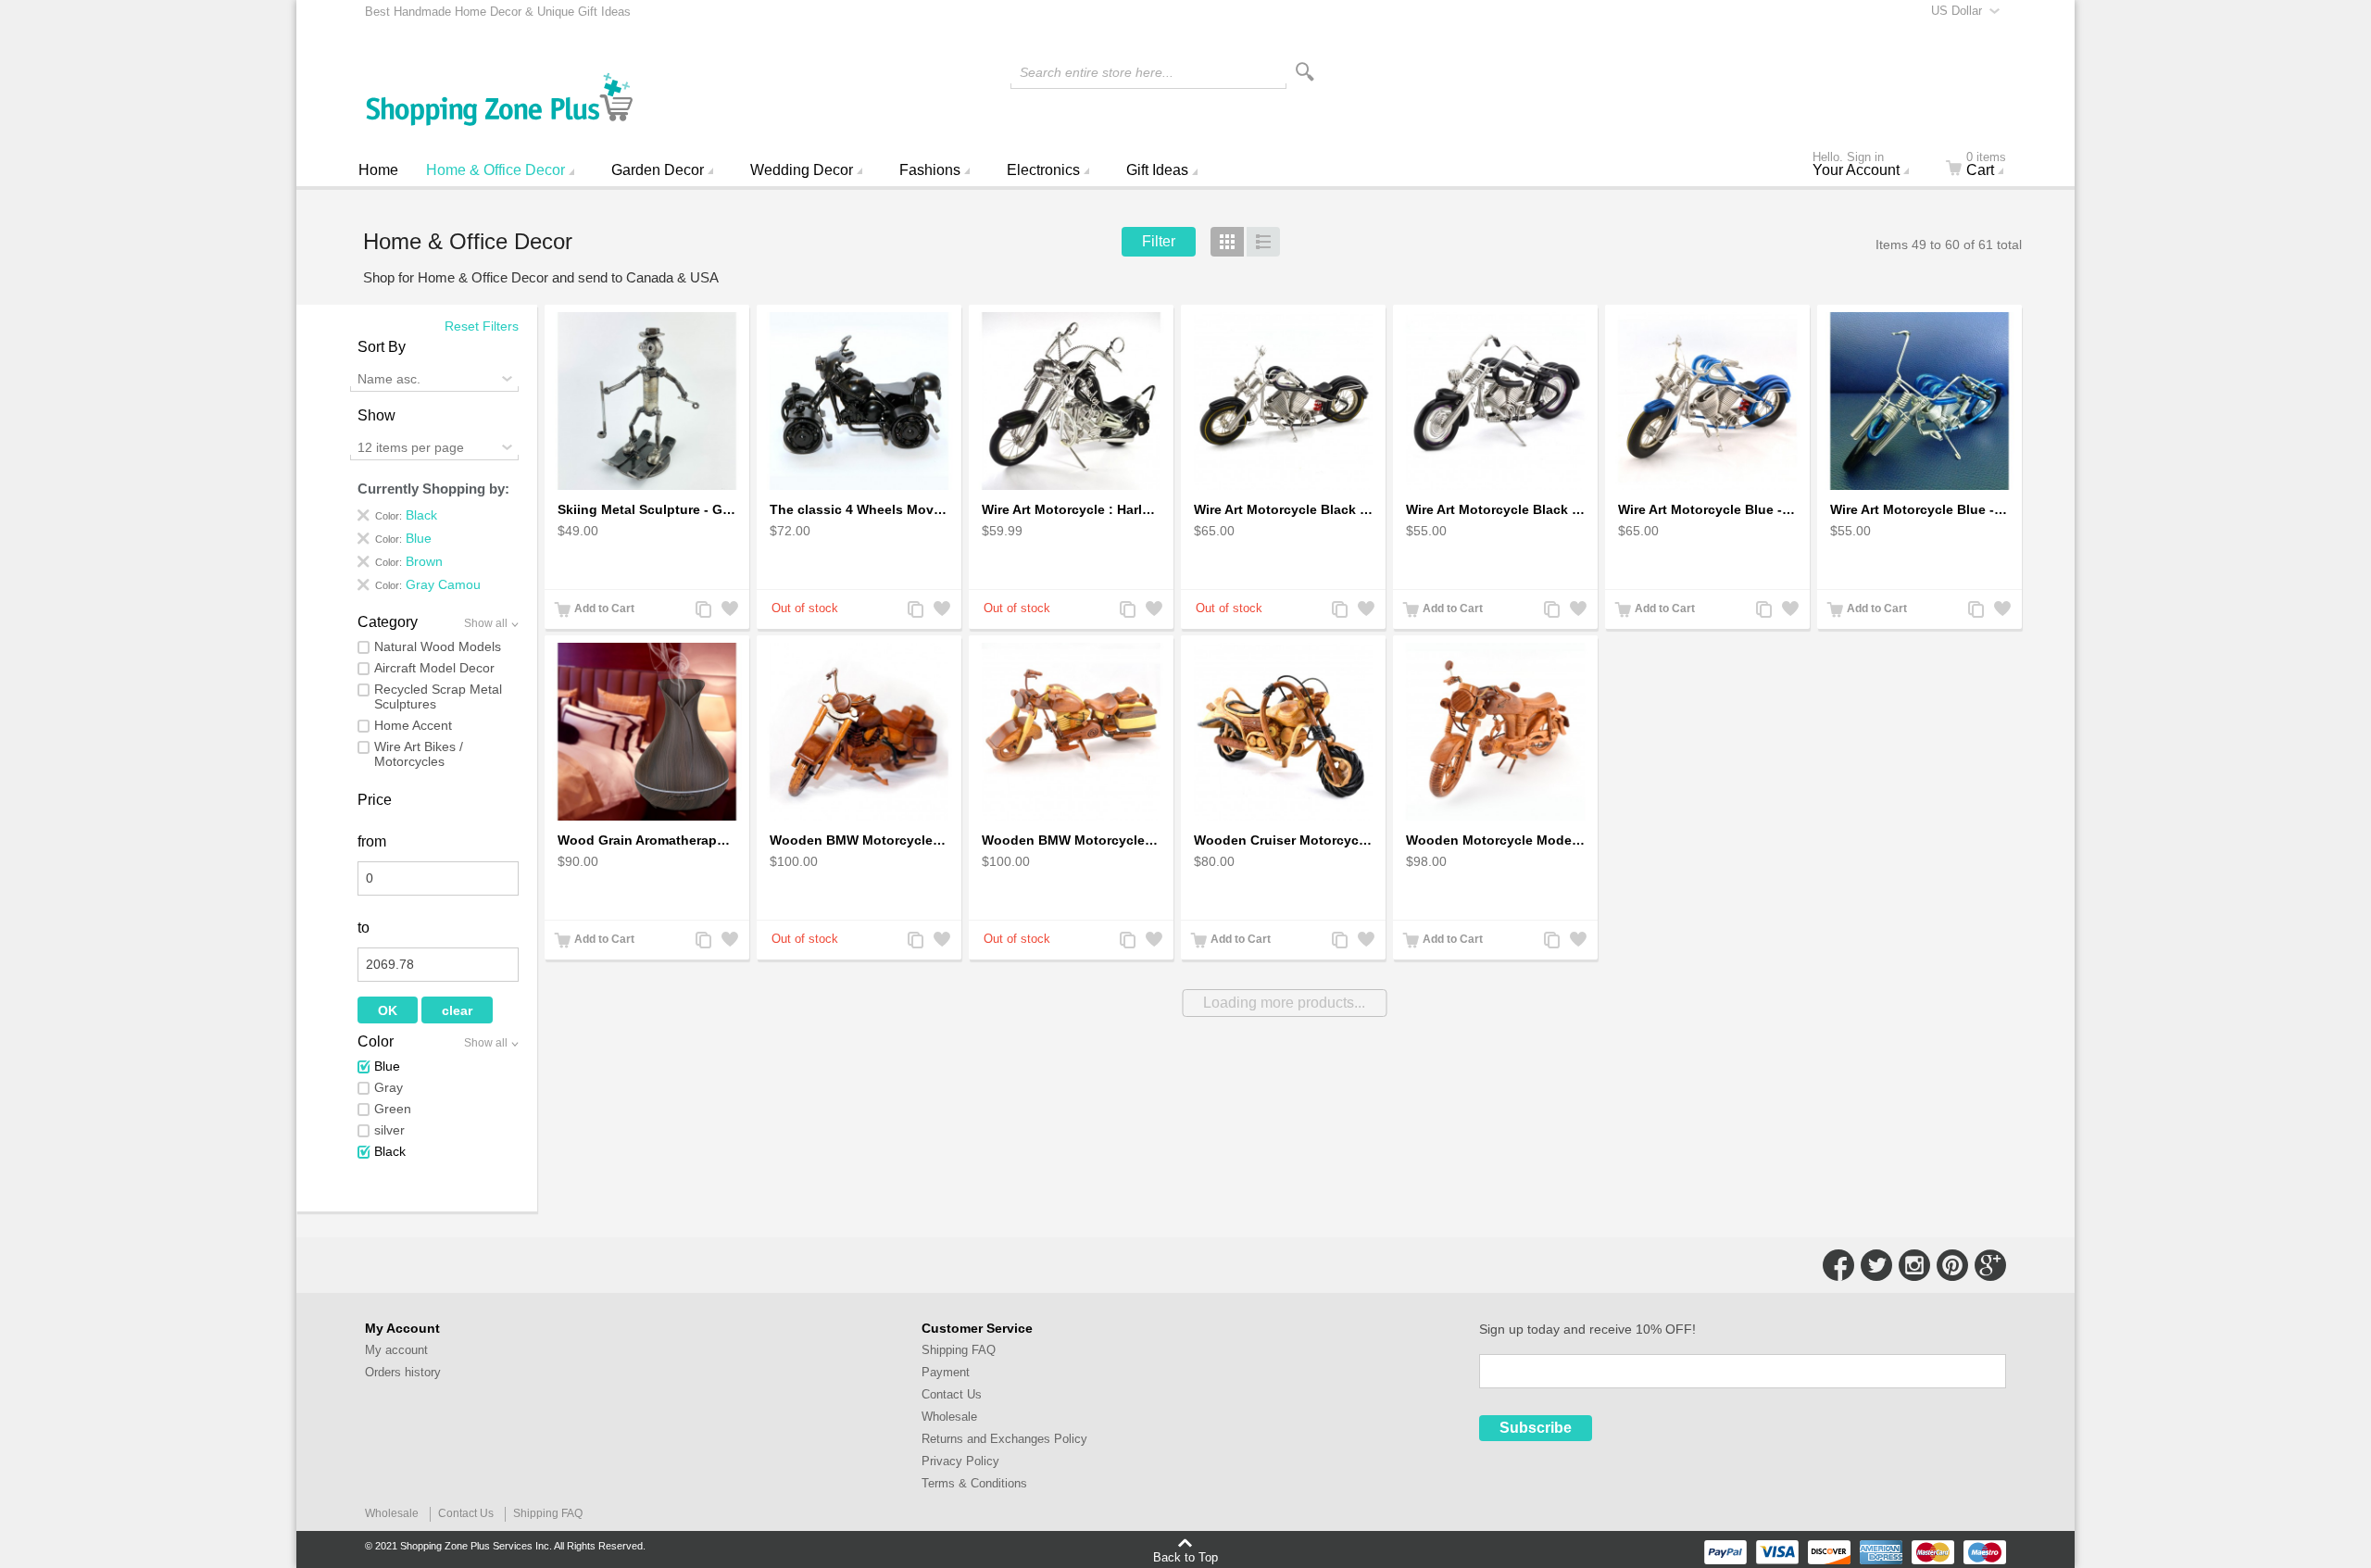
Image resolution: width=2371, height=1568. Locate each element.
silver (389, 1130)
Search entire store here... (1097, 72)
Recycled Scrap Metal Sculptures (438, 696)
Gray (389, 1087)
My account (396, 1350)
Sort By (382, 347)
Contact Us (952, 1394)
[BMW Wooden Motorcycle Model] (1071, 732)
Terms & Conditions (974, 1483)
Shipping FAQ (959, 1350)
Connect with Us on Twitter (1876, 1265)
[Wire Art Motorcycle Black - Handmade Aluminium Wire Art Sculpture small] (1495, 401)
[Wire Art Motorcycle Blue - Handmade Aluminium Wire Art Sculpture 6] (1919, 401)
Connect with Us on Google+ (1990, 1265)
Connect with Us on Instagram (1914, 1265)
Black (390, 1151)
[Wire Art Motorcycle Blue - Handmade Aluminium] (1707, 401)
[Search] (1305, 72)
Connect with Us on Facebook (1838, 1265)
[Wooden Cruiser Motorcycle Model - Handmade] (1283, 732)
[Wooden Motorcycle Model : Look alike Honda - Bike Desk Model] (1495, 732)
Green (393, 1109)
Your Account (1856, 166)
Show (376, 415)
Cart (1986, 166)
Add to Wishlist (728, 611)
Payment (946, 1372)
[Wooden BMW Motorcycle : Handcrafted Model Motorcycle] (859, 732)
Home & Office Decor (496, 170)
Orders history (403, 1372)
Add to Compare (702, 611)
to (364, 928)
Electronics (1043, 170)
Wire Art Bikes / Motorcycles (419, 754)
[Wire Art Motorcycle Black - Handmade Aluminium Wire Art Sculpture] (1283, 401)
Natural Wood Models (438, 646)
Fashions (930, 170)
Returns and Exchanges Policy (1004, 1439)
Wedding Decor (802, 170)
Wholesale (949, 1417)
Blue (387, 1066)
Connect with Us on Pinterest (1952, 1265)
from (372, 841)
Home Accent (413, 725)
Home (378, 170)
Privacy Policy (960, 1461)
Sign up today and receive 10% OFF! (1587, 1329)
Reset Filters (482, 326)
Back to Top (1185, 1557)
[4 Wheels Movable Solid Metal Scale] (859, 401)
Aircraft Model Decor (434, 668)
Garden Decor (658, 170)
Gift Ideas (1157, 170)
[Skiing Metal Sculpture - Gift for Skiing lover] (647, 401)
